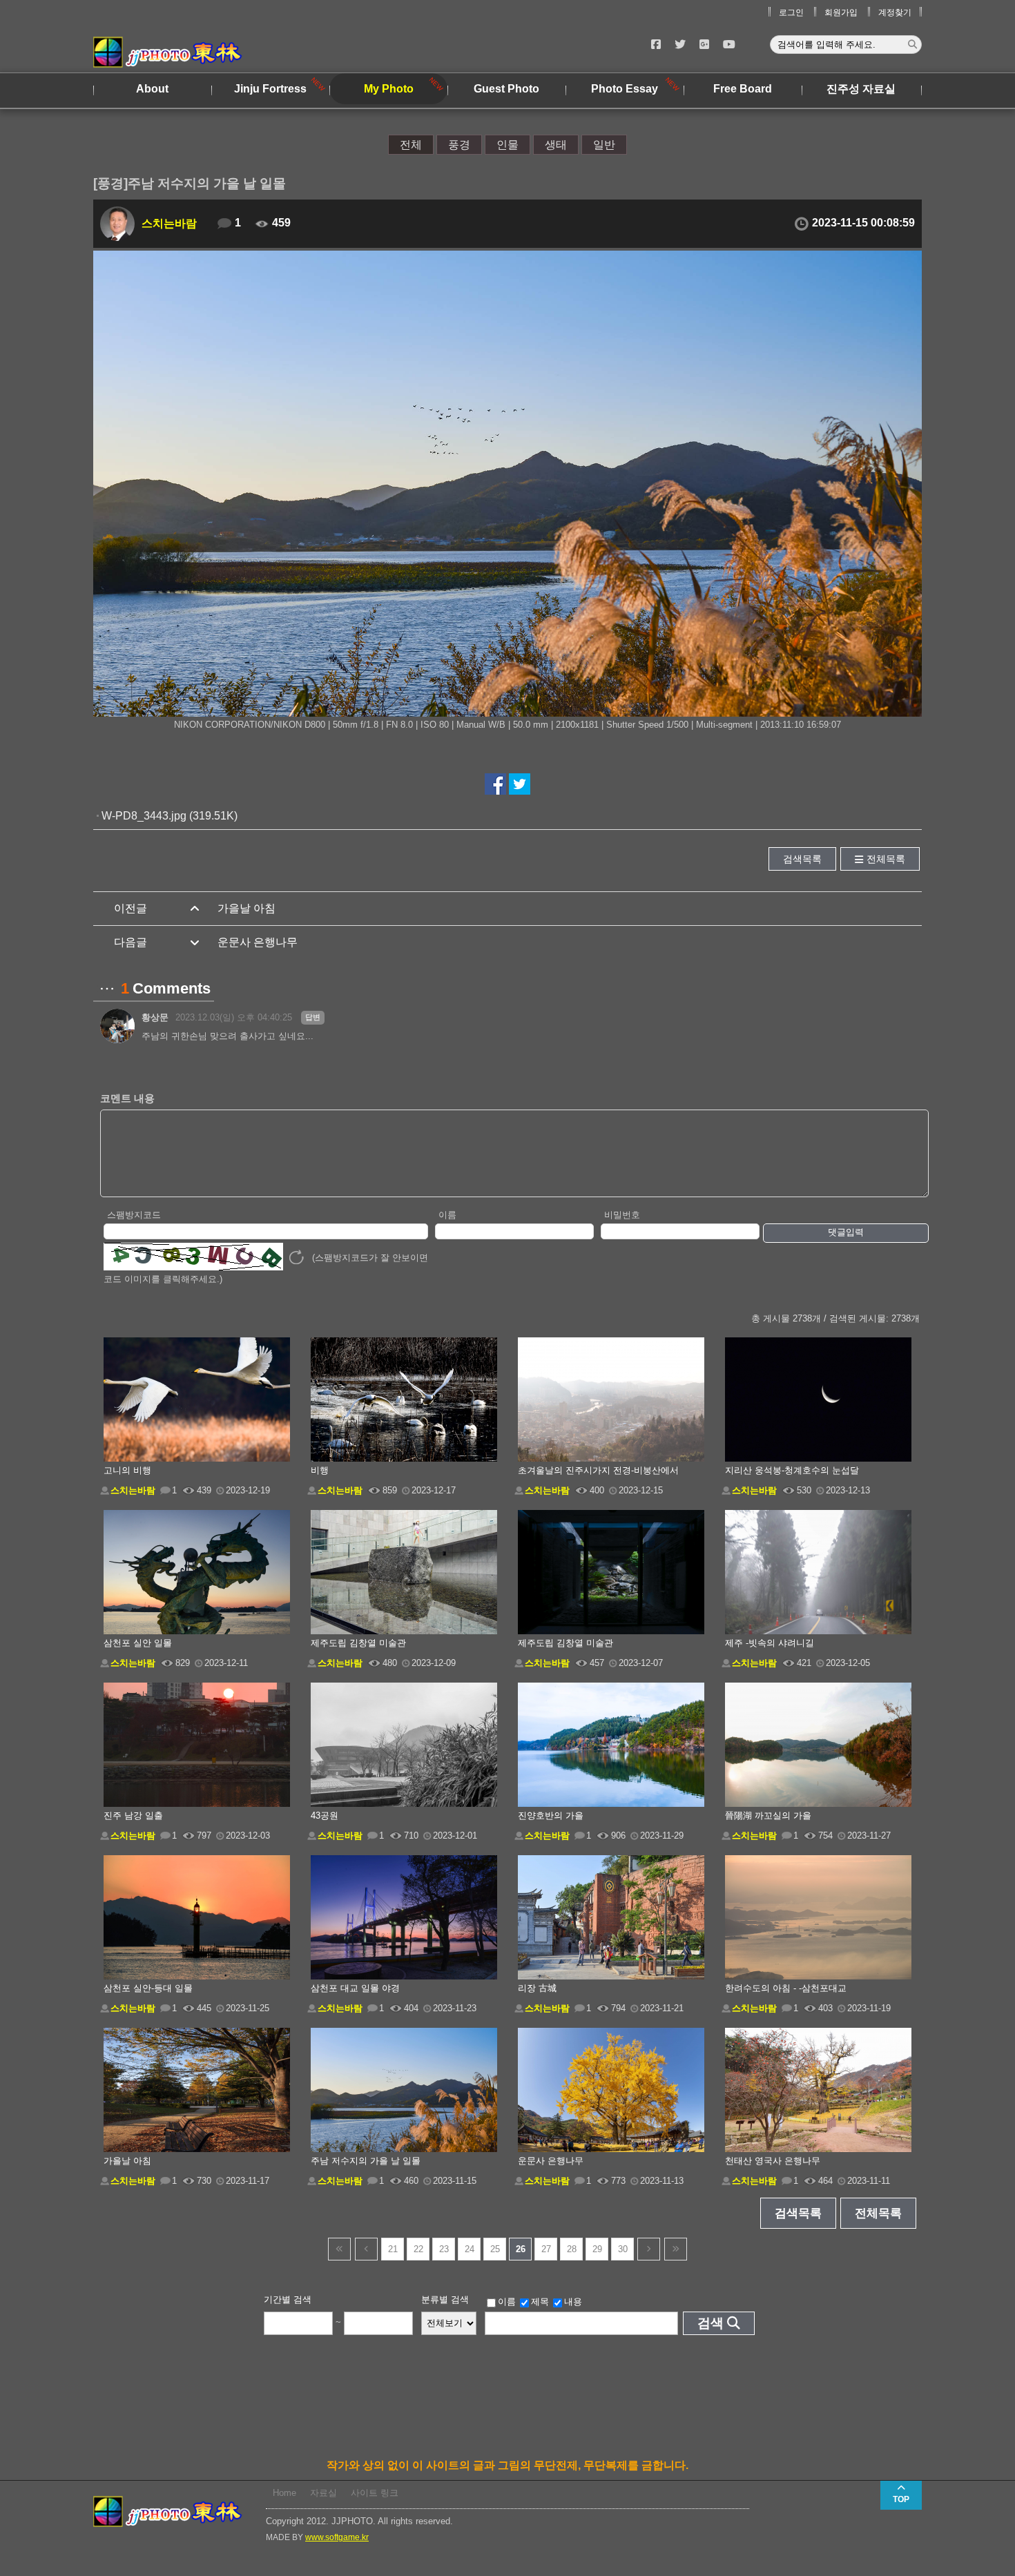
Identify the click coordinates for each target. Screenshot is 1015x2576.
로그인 (791, 12)
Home (284, 2493)
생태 (556, 145)
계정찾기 (895, 12)
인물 (507, 145)
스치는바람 (169, 223)
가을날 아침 (246, 908)
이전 (366, 2249)
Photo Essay (625, 89)
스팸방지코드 (134, 1215)
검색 (710, 2323)
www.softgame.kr (337, 2537)
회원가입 (841, 12)
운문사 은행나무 (258, 942)
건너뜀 (339, 2249)
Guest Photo (506, 89)
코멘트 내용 (127, 1098)
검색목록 (802, 859)
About (152, 89)
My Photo (389, 89)
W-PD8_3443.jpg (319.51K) (170, 816)
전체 (411, 145)
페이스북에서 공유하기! (495, 784)
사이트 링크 (375, 2493)
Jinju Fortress (270, 89)
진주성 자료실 (861, 89)
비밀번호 (622, 1215)
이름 (447, 1215)
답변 (313, 1017)
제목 (540, 2302)
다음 (649, 2249)
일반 (604, 145)
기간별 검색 (288, 2299)
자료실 (323, 2493)
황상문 (155, 1017)
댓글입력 (846, 1232)
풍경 (459, 145)
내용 (573, 2302)
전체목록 (886, 859)
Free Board (743, 89)
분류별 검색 (445, 2299)
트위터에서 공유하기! (520, 784)
